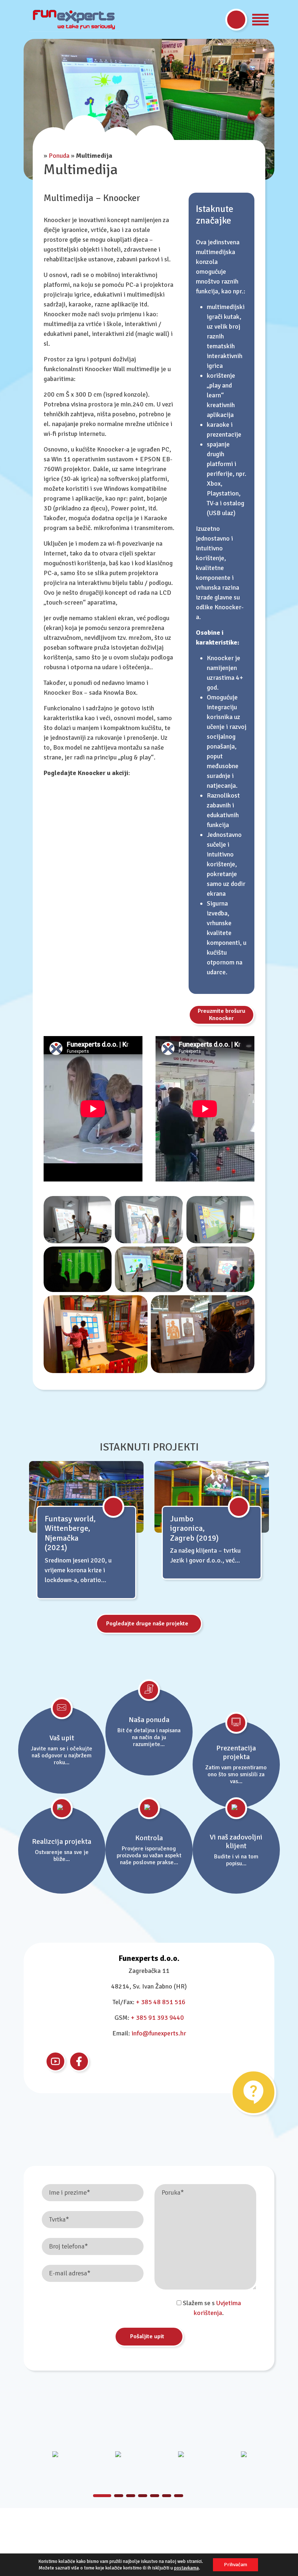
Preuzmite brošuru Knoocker (222, 1015)
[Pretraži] (236, 20)
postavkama (186, 2568)
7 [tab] (179, 2496)
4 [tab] (143, 2496)
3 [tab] (131, 2496)
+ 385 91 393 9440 (157, 2018)
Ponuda (59, 156)
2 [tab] (114, 2496)
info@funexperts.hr (159, 2033)
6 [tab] (167, 2496)
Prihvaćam (235, 2565)
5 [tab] (155, 2496)
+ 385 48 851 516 (161, 2002)
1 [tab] (98, 2496)
